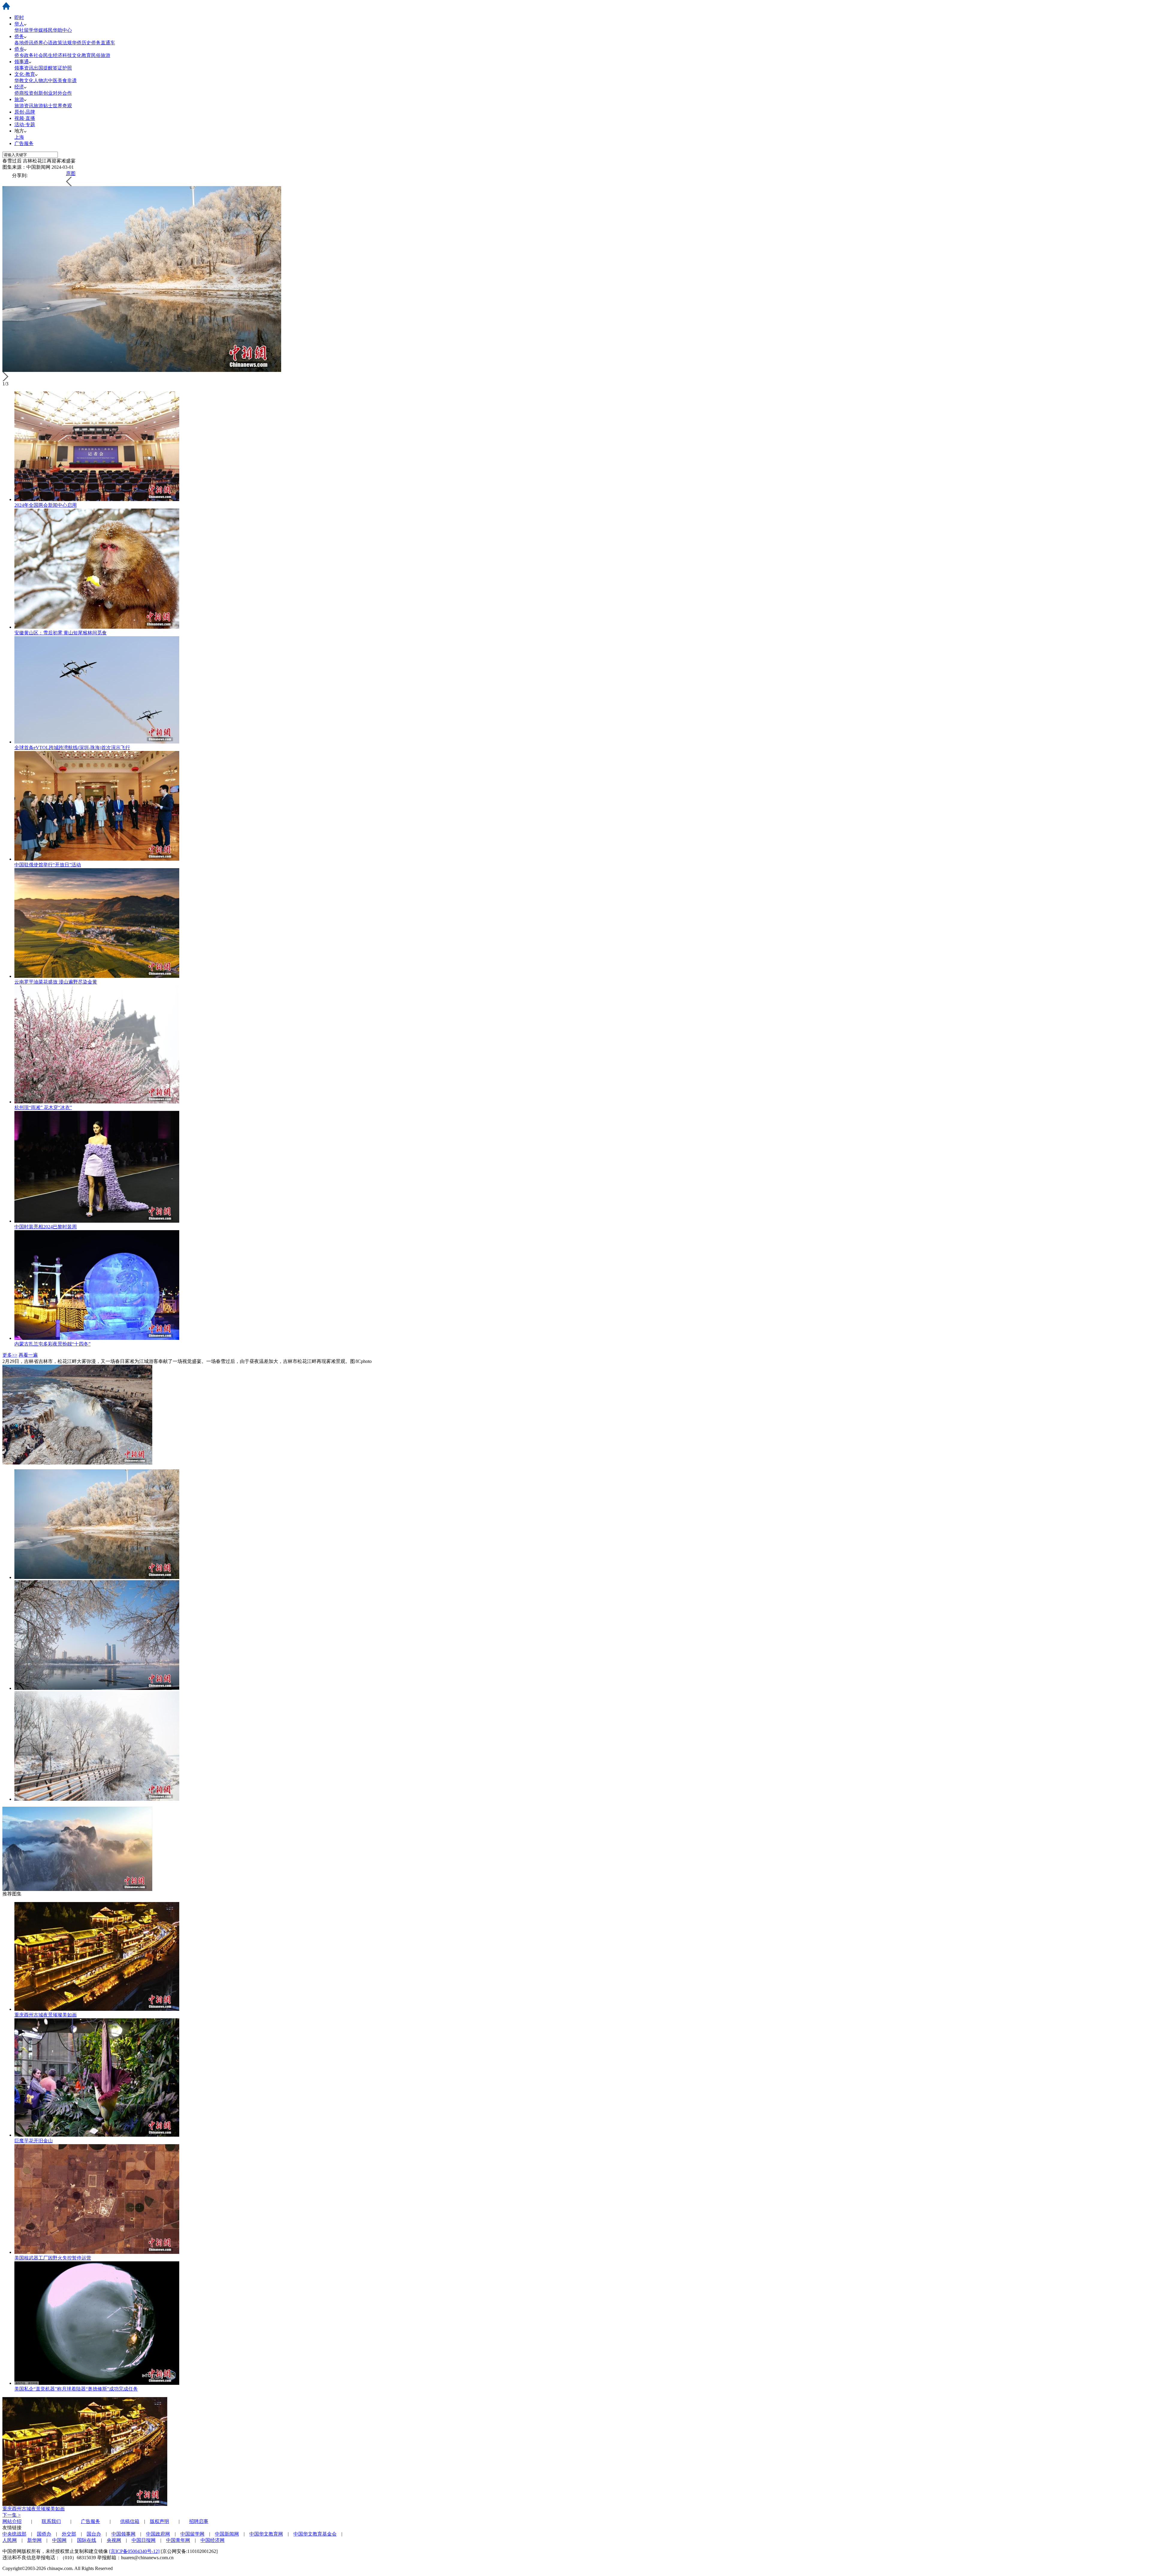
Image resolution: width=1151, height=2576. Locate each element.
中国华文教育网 (266, 2534)
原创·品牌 (25, 112)
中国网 (59, 2540)
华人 (19, 24)
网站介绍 (12, 2521)
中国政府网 (158, 2534)
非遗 (72, 80)
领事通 (22, 62)
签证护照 (62, 68)
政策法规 (62, 43)
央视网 (114, 2540)
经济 (19, 87)
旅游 (19, 99)
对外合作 (62, 93)
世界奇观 (62, 106)
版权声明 (159, 2521)
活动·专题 (25, 125)
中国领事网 (123, 2534)
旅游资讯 (24, 106)
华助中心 (62, 30)
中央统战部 (14, 2534)
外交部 (69, 2534)
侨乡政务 (24, 55)
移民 (48, 30)
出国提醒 (43, 68)
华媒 (38, 30)
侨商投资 (24, 93)
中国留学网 (192, 2534)
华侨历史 (82, 43)
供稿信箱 (130, 2521)
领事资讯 (24, 68)
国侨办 (44, 2534)
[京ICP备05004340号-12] (134, 2551)
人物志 (41, 80)
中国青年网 (178, 2540)
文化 (29, 80)
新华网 (34, 2540)
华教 (19, 80)
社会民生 (43, 55)
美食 (62, 80)
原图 (71, 173)
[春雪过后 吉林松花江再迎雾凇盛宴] (97, 1577)
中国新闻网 (227, 2534)
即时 (19, 18)
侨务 (19, 36)
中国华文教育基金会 (315, 2534)
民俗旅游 (101, 55)
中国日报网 (144, 2540)
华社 (19, 30)
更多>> (10, 1355)
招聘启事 (199, 2521)
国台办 (94, 2534)
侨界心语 (43, 43)
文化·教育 (25, 74)
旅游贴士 (43, 106)
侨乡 (19, 49)
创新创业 (43, 93)
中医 (53, 80)
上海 (19, 137)
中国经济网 (213, 2540)
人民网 (10, 2540)
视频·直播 (25, 118)
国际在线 (87, 2540)
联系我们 (51, 2521)
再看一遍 (28, 1355)
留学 (29, 30)
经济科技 (62, 55)
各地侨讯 (24, 43)
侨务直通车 (103, 43)
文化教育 (82, 55)
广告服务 (24, 143)
